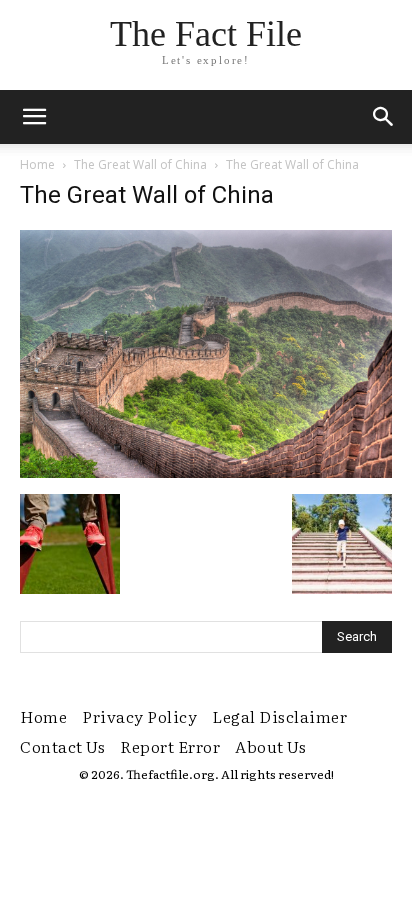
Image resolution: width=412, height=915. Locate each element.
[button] (384, 117)
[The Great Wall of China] (206, 473)
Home (37, 164)
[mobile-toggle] (34, 117)
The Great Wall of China (140, 164)
